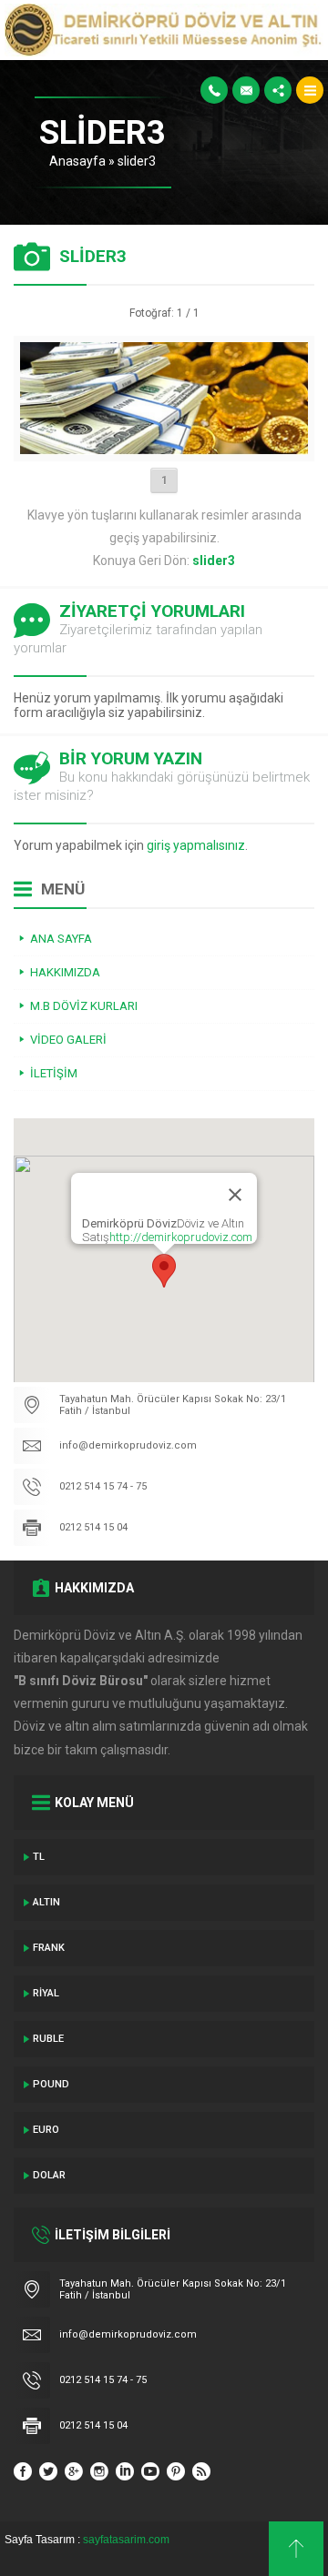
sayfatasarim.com (126, 2540)
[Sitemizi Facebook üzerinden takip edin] (23, 2471)
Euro (46, 2130)
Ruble (48, 2039)
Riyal (46, 1993)
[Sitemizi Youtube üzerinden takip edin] (150, 2471)
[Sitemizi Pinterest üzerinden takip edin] (176, 2471)
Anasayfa (77, 161)
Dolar (49, 2175)
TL (39, 1857)
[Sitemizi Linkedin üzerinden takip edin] (125, 2471)
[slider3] (164, 448)
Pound (51, 2084)
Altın (46, 1902)
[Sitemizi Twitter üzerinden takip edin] (48, 2471)
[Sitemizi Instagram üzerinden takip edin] (99, 2471)
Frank (49, 1948)
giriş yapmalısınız (196, 845)
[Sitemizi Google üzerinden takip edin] (74, 2471)
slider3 (137, 161)
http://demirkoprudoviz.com (181, 1237)
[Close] (235, 1195)
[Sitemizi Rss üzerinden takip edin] (201, 2471)
